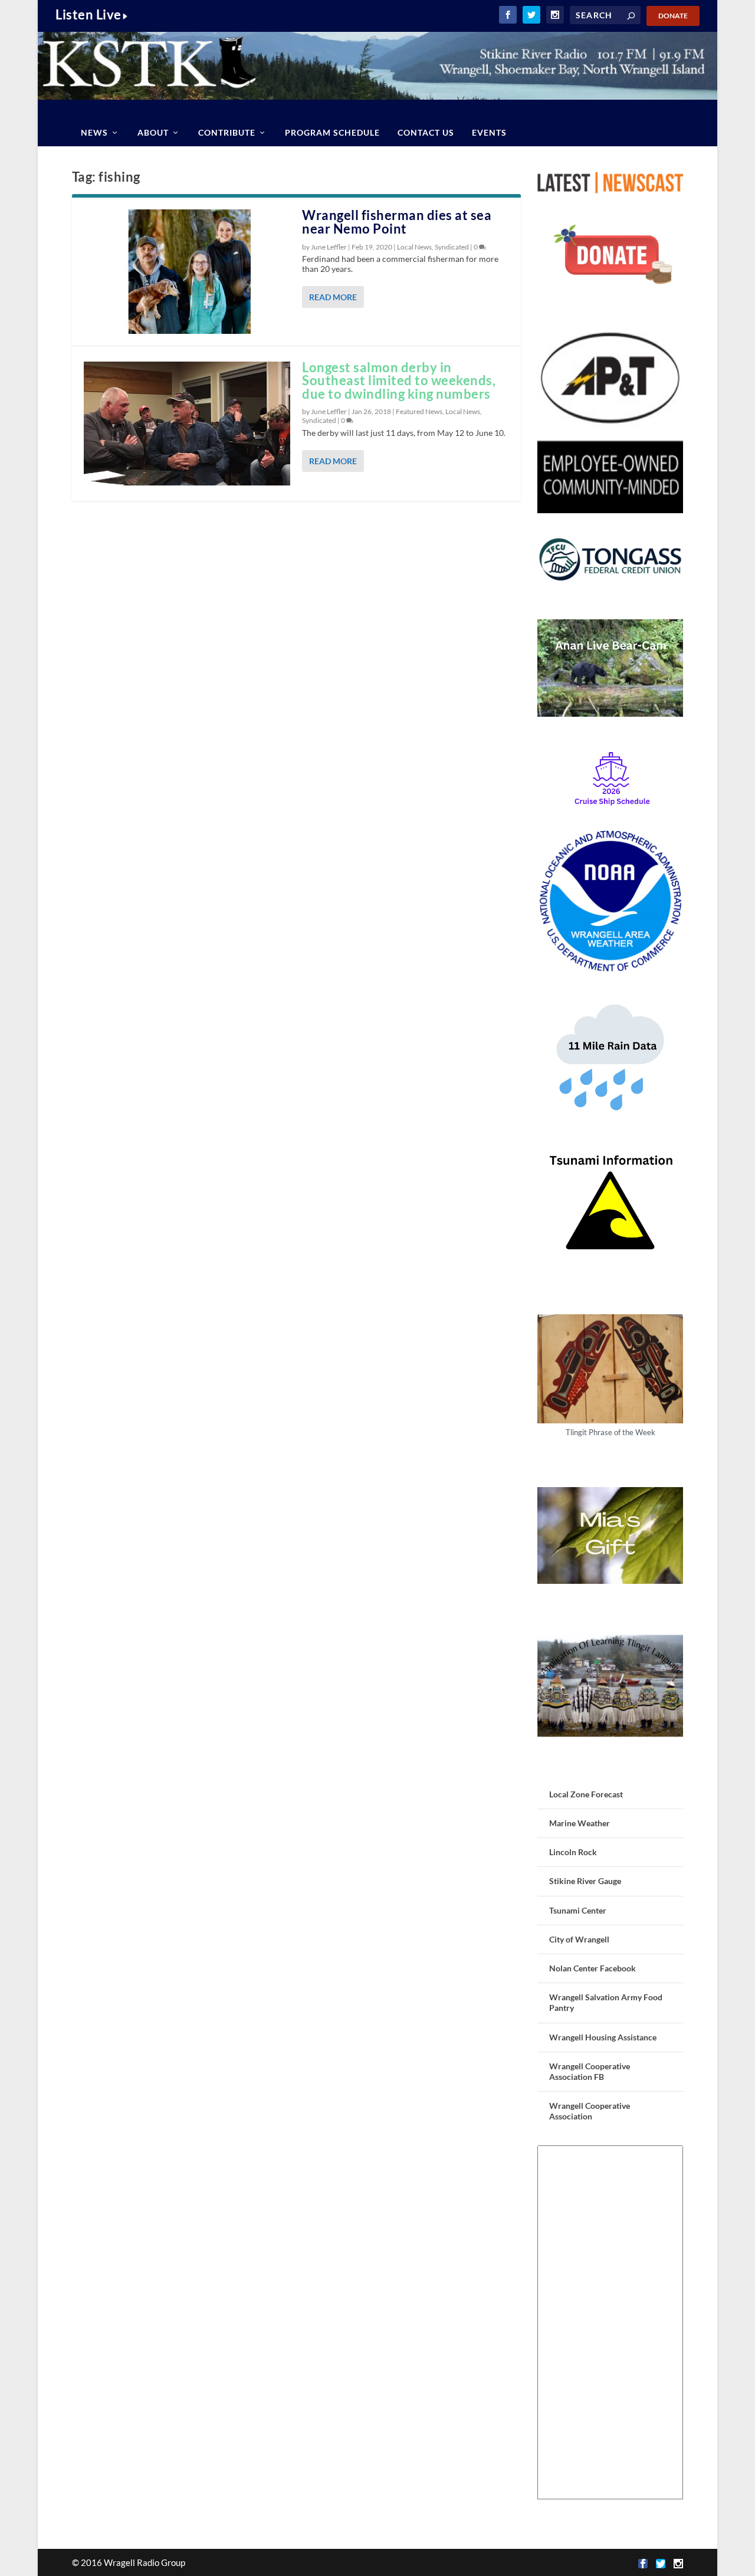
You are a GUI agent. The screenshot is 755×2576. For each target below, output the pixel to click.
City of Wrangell (579, 1939)
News (94, 132)
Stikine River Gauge (585, 1881)
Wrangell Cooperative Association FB (590, 2071)
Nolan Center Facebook (592, 1968)
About (153, 132)
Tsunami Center (578, 1910)
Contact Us (426, 132)
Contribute (227, 132)
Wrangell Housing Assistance (603, 2037)
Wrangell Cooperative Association (590, 2111)
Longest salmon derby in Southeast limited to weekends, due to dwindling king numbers (399, 381)
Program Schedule (332, 132)
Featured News (419, 411)
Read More (333, 297)
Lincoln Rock (573, 1852)
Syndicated (452, 247)
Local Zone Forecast (586, 1794)
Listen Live (88, 14)
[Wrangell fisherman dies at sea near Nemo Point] (187, 271)
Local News (414, 247)
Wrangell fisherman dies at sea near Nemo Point (397, 222)
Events (489, 132)
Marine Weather (580, 1823)
